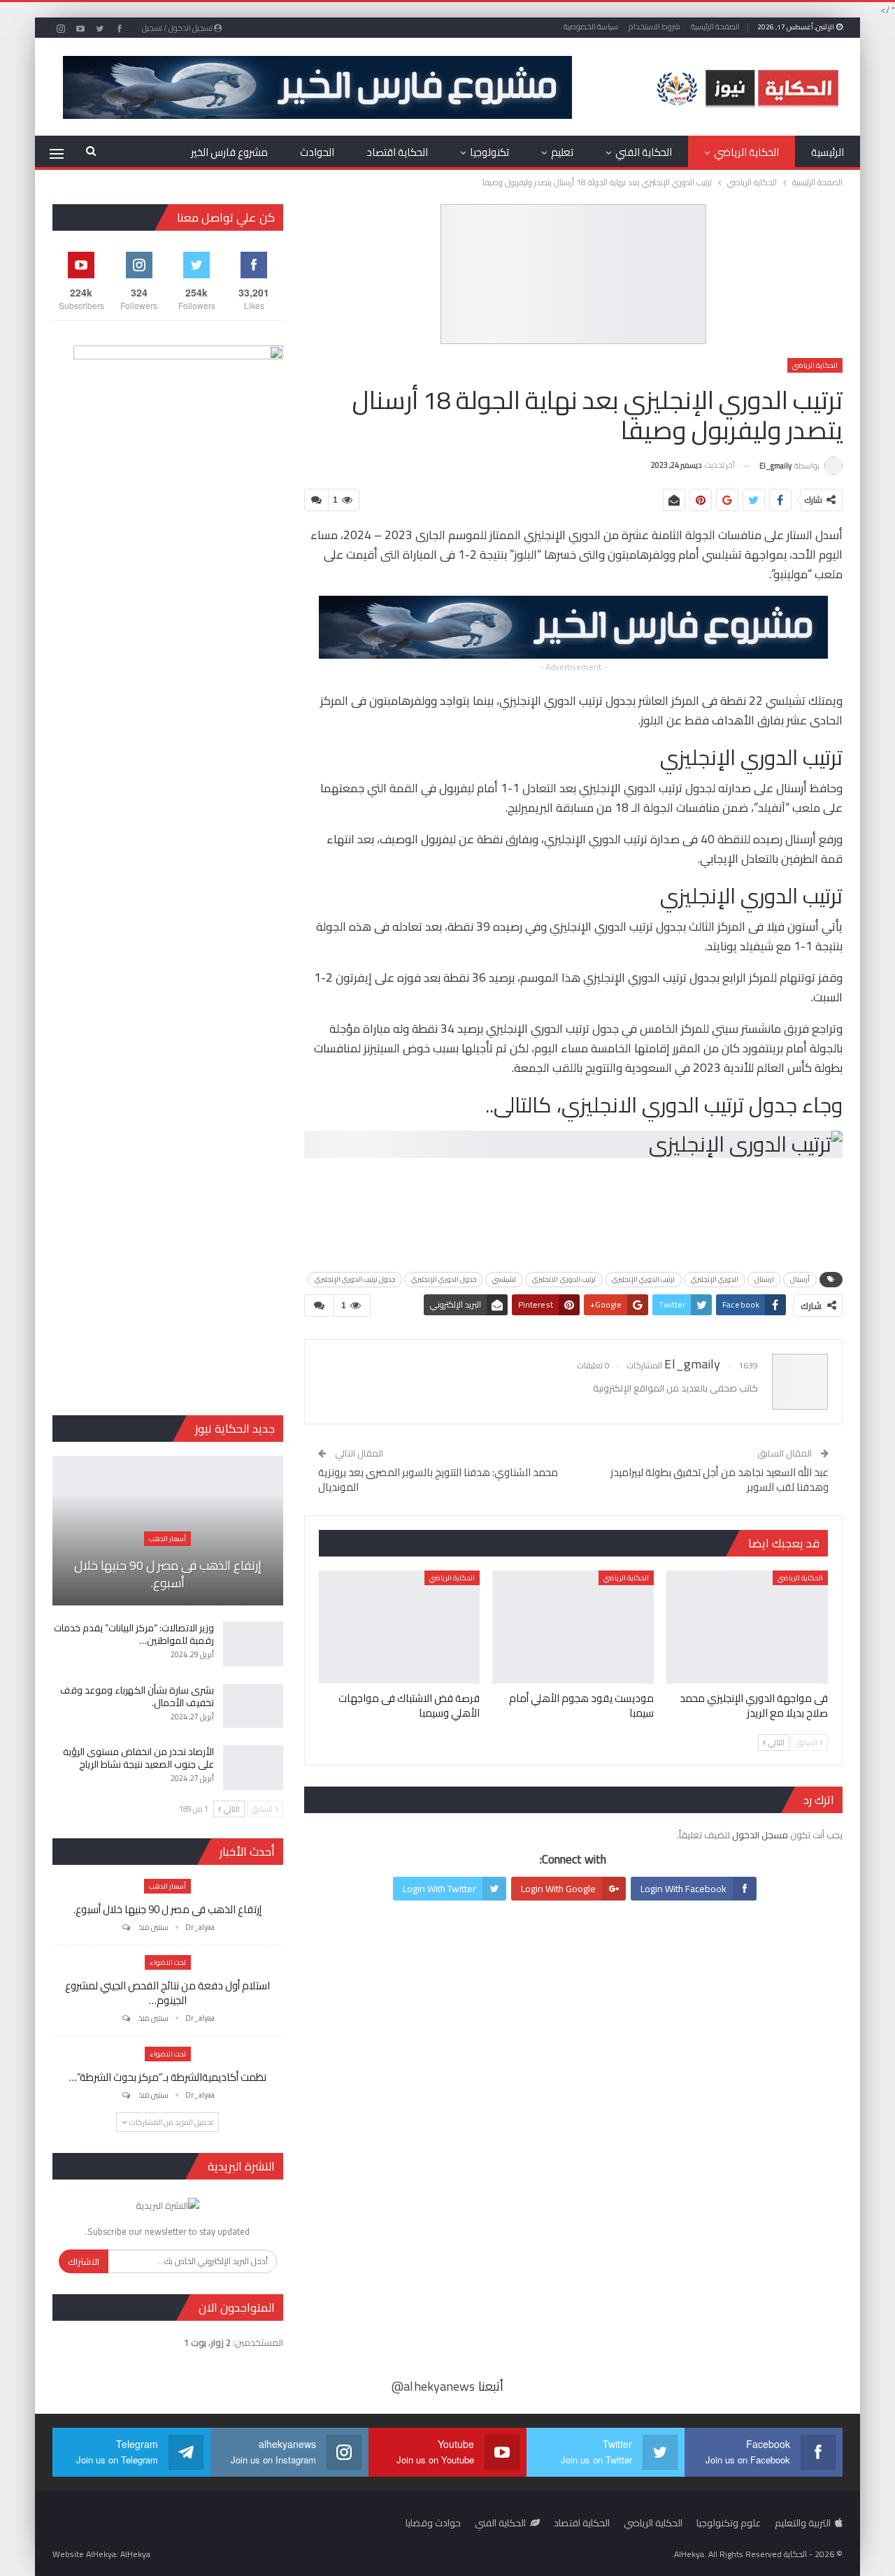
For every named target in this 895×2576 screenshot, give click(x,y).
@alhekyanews (433, 2386)
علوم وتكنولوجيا (729, 2523)
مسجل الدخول (760, 1835)
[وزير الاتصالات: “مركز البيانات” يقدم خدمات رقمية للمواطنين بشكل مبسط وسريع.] (253, 1644)
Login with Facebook (683, 1889)
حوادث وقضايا (433, 2523)
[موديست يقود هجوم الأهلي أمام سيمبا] (573, 1627)
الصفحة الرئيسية (715, 27)
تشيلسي (504, 1279)
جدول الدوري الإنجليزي (444, 1279)
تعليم (562, 152)
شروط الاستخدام (654, 27)
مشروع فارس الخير (229, 152)
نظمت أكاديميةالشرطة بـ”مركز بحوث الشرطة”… (168, 2077)
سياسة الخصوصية (591, 27)
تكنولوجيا (489, 152)
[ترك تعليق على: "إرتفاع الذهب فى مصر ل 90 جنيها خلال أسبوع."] (125, 1927)
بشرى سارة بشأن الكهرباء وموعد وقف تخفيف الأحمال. (137, 1696)
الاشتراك (84, 2261)
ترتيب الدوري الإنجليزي (643, 1279)
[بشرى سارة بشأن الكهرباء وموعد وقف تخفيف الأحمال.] (253, 1706)
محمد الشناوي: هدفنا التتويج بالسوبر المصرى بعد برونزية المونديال (438, 1480)
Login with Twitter (439, 1889)
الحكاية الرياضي (746, 152)
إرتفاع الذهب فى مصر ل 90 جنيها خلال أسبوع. (168, 1574)
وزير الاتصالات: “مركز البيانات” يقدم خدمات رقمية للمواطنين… (134, 1634)
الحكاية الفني (644, 152)
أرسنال (800, 1279)
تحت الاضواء (168, 1962)
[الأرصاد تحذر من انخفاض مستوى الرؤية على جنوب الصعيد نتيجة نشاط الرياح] (253, 1768)
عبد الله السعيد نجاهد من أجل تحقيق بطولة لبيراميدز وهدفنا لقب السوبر (719, 1480)
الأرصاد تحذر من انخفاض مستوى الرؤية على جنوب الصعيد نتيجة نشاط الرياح (138, 1758)
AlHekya (135, 2554)
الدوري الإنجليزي (715, 1279)
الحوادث (317, 152)
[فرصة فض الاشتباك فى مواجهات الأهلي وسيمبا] (400, 1627)
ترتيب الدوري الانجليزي (564, 1279)
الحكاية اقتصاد (397, 152)
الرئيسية (828, 152)
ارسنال (764, 1279)
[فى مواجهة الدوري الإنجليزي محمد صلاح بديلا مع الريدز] (747, 1627)
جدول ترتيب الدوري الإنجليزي (355, 1279)
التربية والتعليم (803, 2523)
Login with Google (558, 1889)
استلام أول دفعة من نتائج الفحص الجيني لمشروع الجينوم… (167, 1993)
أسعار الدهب (167, 1539)
